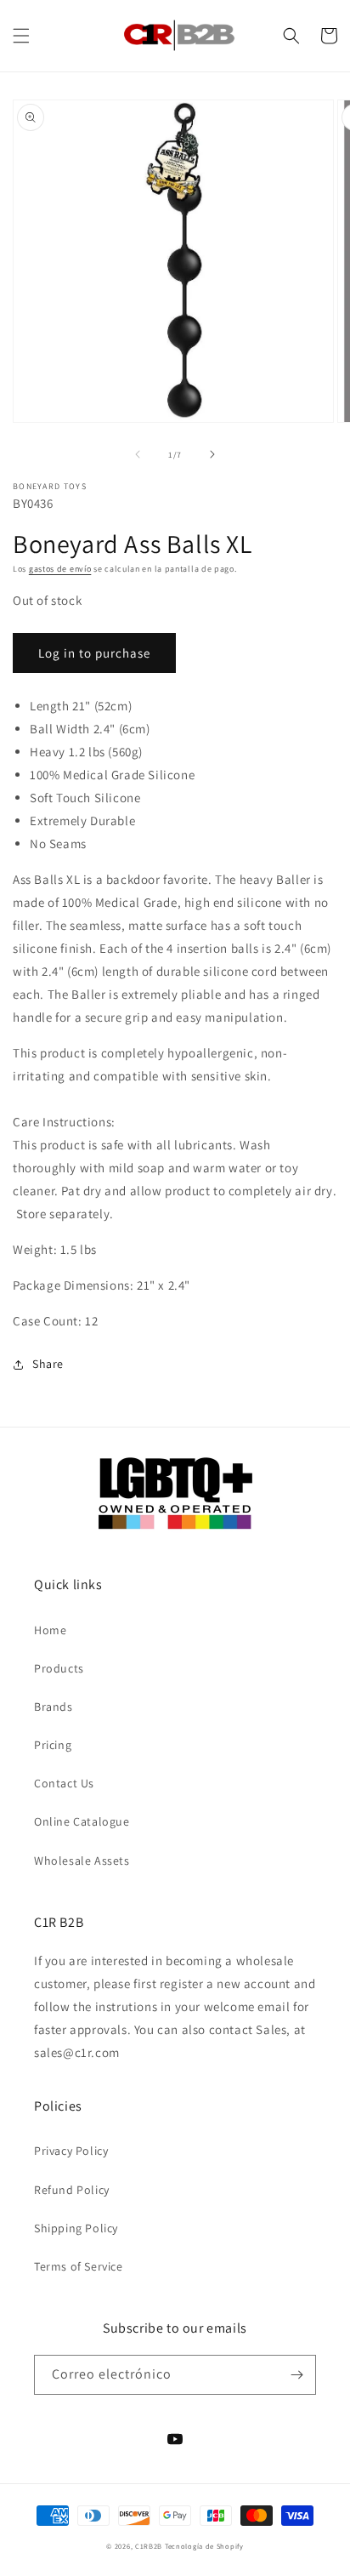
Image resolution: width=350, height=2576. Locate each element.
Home (50, 1630)
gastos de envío (60, 569)
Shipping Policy (76, 2228)
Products (59, 1668)
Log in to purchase (94, 653)
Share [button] (48, 1364)
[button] (21, 36)
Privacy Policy (71, 2151)
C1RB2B (149, 2546)
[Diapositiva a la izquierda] (138, 454)
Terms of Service (79, 2266)
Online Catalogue (82, 1821)
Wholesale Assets (82, 1861)
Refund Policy (72, 2190)
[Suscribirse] (296, 2375)
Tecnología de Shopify (204, 2546)
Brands (54, 1707)
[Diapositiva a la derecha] (212, 454)
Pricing (53, 1745)
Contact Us (64, 1783)
